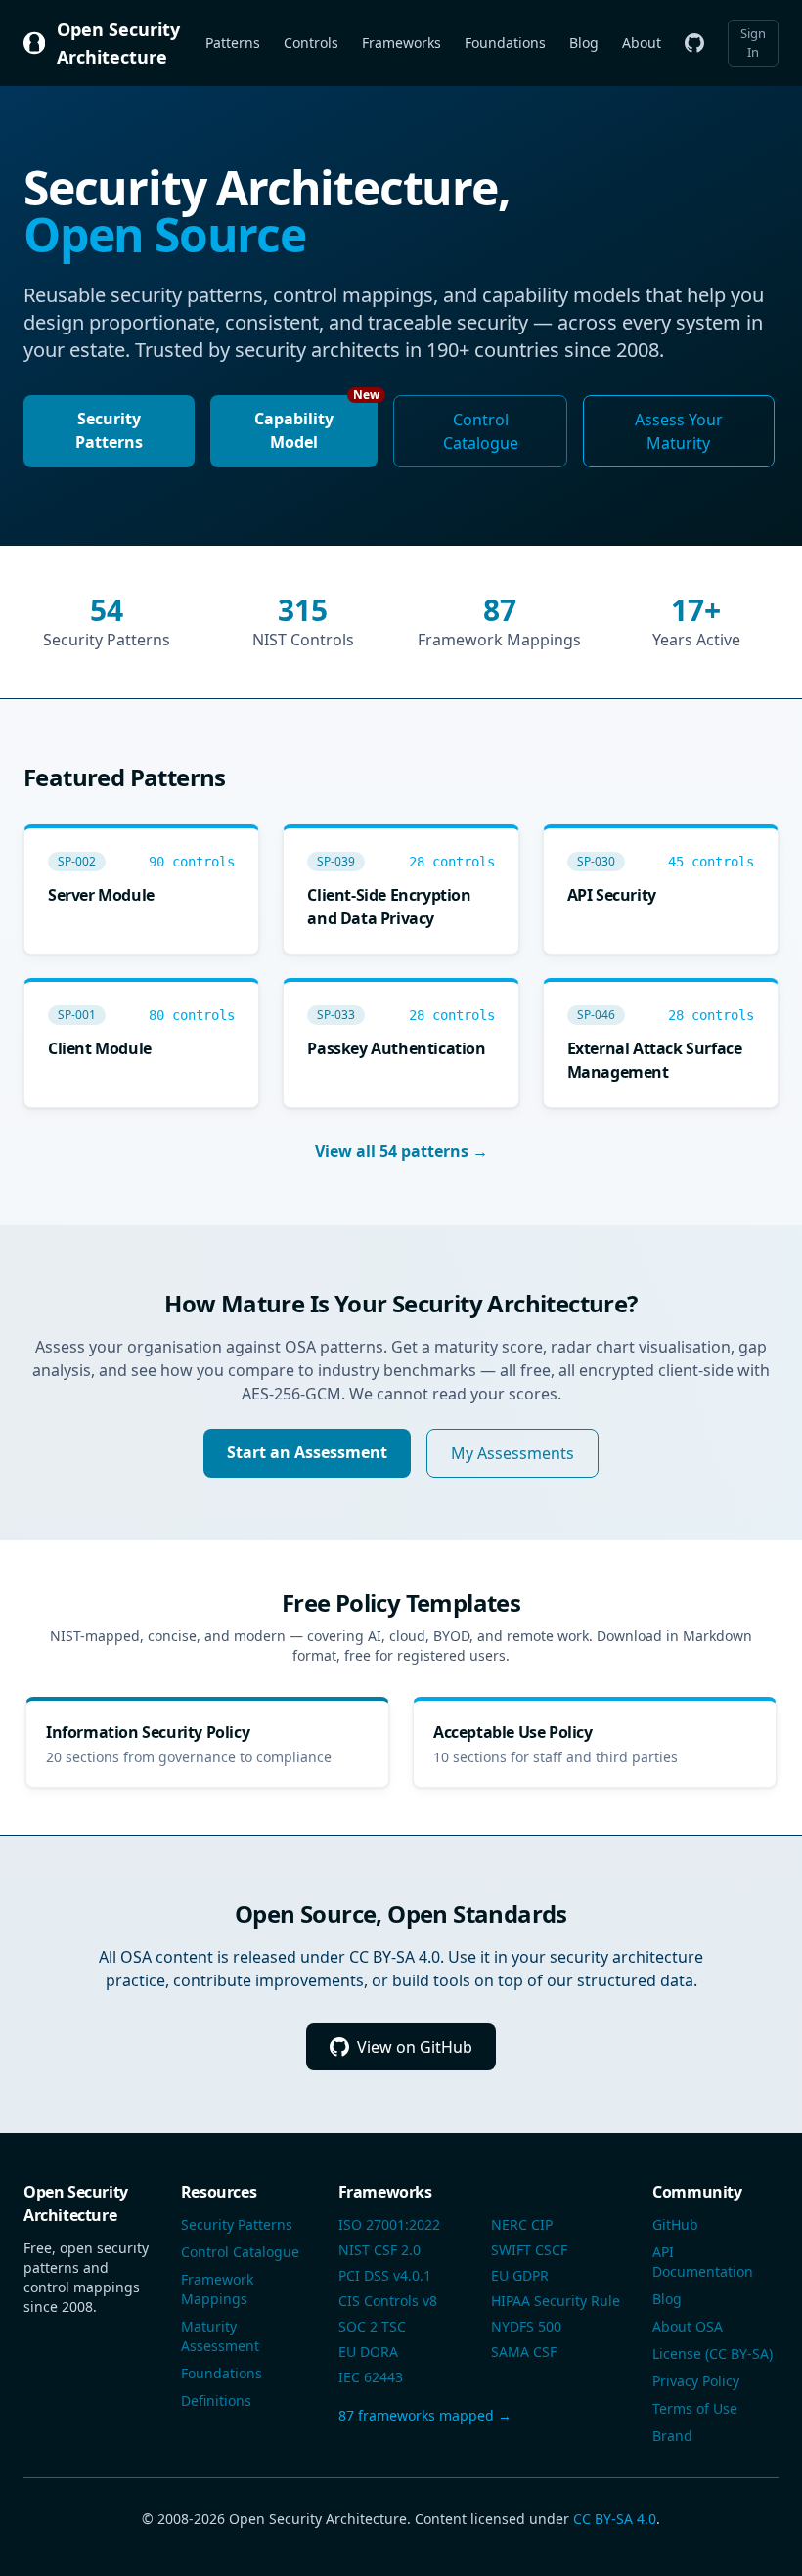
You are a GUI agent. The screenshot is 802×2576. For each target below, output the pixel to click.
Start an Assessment (307, 1452)
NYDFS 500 (526, 2326)
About (642, 43)
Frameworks (401, 43)
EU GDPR (520, 2275)
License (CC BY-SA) (713, 2354)
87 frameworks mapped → (425, 2415)
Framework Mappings (217, 2289)
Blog (584, 43)
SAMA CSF (524, 2352)
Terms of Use (695, 2408)
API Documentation (703, 2262)
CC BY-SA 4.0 (615, 2519)
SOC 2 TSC (372, 2326)
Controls (311, 43)
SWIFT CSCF (529, 2250)
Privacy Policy (696, 2381)
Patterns (233, 43)
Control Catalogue (481, 431)
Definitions (216, 2400)
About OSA (688, 2326)
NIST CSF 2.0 (379, 2250)
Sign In (753, 43)
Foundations (505, 43)
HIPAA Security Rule (556, 2301)
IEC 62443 (371, 2377)
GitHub (675, 2224)
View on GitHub (415, 2047)
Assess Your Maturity (679, 431)
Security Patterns (109, 430)
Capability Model (316, 424)
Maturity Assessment (220, 2336)
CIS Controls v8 (388, 2301)
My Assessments (512, 1453)
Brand (672, 2436)
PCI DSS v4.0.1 (385, 2275)
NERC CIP (522, 2224)
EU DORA (368, 2352)
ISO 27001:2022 (389, 2224)
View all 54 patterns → (401, 1151)
